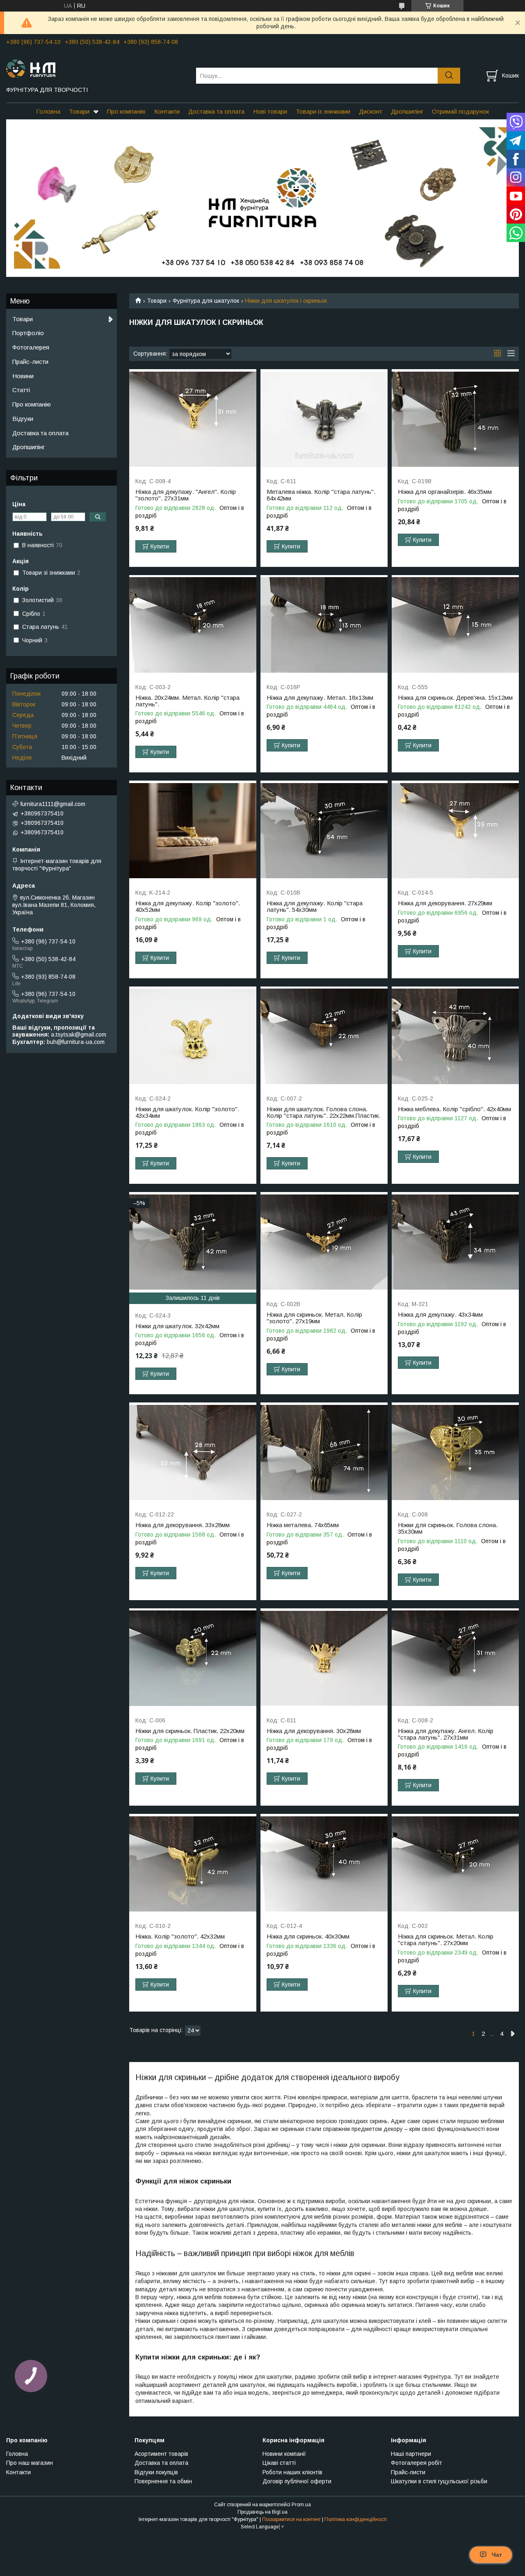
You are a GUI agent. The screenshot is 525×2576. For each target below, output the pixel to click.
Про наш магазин (30, 2463)
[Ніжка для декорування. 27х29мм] (455, 831)
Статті (21, 390)
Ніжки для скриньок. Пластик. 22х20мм (190, 1731)
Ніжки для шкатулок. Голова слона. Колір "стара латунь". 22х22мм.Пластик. (323, 1112)
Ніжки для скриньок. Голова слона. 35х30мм (448, 1528)
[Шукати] (449, 76)
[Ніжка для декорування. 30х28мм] (324, 1659)
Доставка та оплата (216, 111)
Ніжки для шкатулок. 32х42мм (177, 1326)
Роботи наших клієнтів (292, 2472)
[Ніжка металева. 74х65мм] (324, 1453)
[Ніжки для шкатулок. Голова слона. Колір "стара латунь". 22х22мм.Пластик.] (324, 1037)
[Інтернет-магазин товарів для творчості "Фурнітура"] (96, 68)
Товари (79, 111)
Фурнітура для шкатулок (206, 301)
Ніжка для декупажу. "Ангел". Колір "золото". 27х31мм (186, 495)
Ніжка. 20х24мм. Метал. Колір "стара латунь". (187, 701)
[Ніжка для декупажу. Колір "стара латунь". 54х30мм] (324, 831)
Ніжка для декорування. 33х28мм (183, 1525)
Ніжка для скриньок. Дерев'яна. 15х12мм (455, 698)
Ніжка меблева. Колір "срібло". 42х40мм (454, 1109)
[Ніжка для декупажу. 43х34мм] (455, 1242)
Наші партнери (411, 2454)
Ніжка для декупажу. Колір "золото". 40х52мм (188, 907)
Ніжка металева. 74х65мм (303, 1525)
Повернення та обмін (163, 2481)
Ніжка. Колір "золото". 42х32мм (180, 1937)
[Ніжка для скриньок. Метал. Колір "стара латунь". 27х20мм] (455, 1864)
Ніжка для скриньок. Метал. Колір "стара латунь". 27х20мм (446, 1940)
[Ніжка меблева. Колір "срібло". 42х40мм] (455, 1037)
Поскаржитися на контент (291, 2519)
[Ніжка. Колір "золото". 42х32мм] (193, 1864)
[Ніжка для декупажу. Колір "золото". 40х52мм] (193, 831)
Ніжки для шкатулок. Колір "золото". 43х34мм (187, 1112)
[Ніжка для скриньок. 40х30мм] (324, 1864)
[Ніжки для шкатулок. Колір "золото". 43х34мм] (193, 1037)
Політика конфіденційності (356, 2519)
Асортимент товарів (161, 2454)
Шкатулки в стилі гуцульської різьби (439, 2481)
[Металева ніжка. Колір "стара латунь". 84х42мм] (324, 419)
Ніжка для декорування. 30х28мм (314, 1731)
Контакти (167, 111)
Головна (48, 111)
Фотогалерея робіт (417, 2463)
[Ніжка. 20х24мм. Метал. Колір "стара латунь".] (193, 625)
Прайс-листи (30, 362)
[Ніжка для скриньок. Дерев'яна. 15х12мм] (455, 625)
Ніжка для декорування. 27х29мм (445, 903)
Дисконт (371, 111)
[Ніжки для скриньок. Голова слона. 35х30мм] (455, 1453)
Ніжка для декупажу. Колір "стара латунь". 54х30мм (315, 907)
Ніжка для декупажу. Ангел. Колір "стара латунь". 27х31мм (446, 1734)
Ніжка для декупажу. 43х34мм (440, 1315)
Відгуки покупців (156, 2472)
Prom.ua (301, 2505)
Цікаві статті (279, 2463)
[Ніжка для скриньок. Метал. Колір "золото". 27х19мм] (324, 1242)
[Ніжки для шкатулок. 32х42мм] (193, 1242)
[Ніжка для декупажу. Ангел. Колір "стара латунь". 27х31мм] (455, 1659)
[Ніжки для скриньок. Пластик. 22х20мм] (193, 1659)
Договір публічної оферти (297, 2481)
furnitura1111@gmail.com (53, 804)
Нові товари (270, 111)
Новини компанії (284, 2454)
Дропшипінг (407, 111)
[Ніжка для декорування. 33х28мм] (193, 1453)
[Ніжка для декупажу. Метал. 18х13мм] (324, 625)
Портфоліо (28, 333)
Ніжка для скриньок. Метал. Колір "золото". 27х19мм (314, 1318)
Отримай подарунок (460, 111)
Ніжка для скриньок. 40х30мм (308, 1937)
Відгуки (23, 419)
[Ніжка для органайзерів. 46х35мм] (455, 419)
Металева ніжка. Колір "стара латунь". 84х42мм (321, 495)
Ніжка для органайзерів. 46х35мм (445, 492)
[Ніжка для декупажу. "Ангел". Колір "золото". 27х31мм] (193, 419)
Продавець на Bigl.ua (262, 2512)
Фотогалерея (31, 347)
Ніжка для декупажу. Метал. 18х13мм (320, 698)
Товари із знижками (323, 111)
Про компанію (126, 111)
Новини (23, 376)
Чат (497, 2555)
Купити (160, 546)
